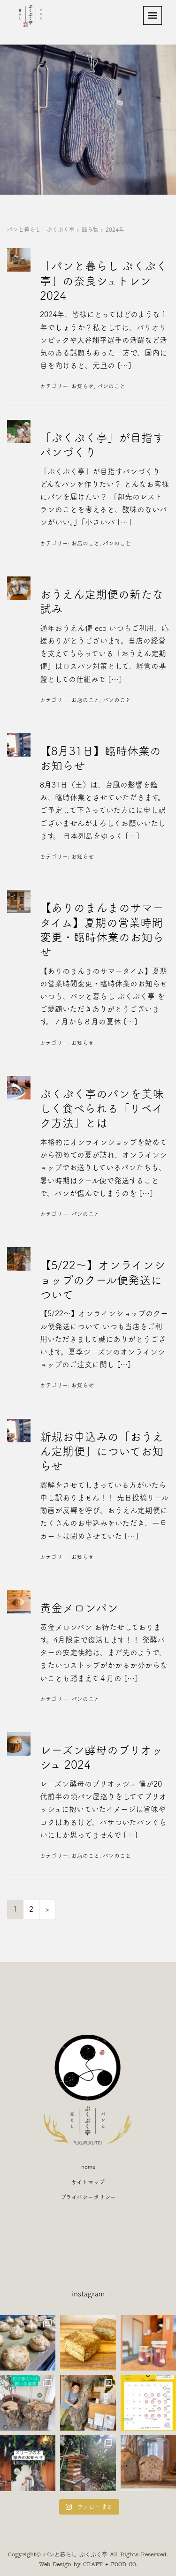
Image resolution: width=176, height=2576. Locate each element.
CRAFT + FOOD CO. (110, 2564)
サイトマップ (88, 2182)
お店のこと (85, 543)
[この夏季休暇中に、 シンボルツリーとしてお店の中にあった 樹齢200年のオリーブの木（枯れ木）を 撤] (88, 2403)
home (88, 2167)
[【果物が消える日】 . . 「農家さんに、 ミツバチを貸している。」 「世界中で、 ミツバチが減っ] (88, 2463)
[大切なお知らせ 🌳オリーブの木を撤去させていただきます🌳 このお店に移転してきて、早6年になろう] (28, 2463)
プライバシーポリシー (88, 2197)
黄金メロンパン (79, 1608)
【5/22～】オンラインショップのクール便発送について (103, 1280)
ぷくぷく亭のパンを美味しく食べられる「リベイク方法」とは (102, 1108)
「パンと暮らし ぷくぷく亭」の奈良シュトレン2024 (103, 280)
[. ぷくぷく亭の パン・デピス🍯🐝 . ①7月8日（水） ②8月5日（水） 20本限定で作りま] (148, 2463)
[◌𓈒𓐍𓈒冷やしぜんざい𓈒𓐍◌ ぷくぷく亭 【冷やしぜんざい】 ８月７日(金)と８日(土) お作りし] (148, 2343)
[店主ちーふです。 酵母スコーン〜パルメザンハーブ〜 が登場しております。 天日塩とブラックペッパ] (88, 2343)
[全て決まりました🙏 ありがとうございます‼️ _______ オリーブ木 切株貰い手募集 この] (28, 2403)
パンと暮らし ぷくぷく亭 (41, 229)
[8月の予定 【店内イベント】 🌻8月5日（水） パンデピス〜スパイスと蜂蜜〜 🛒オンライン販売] (148, 2403)
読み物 (90, 229)
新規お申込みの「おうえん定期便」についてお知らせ (102, 1451)
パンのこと (111, 386)
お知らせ (83, 386)
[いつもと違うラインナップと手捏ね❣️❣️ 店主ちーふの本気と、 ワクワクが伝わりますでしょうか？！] (28, 2343)
